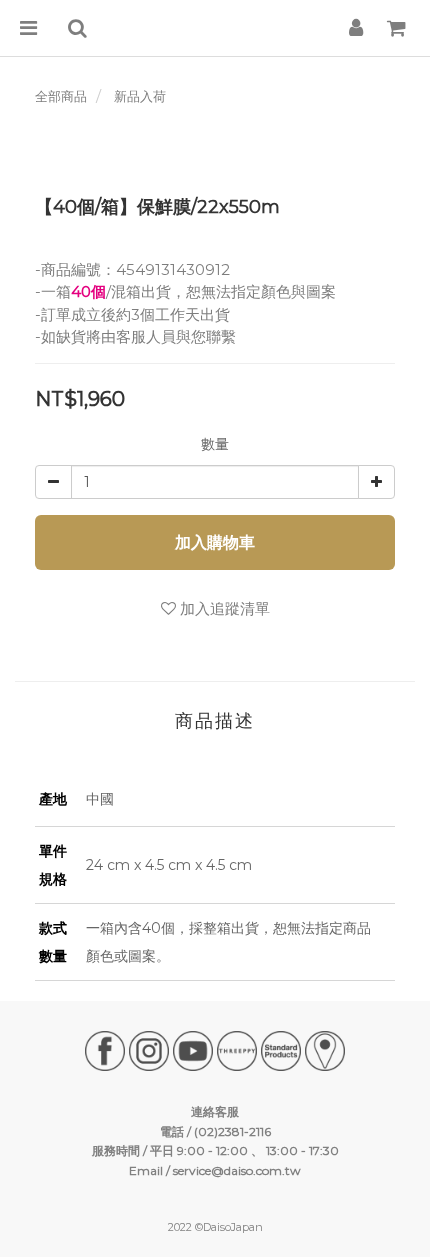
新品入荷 (140, 96)
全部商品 (61, 96)
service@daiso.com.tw (237, 1170)
